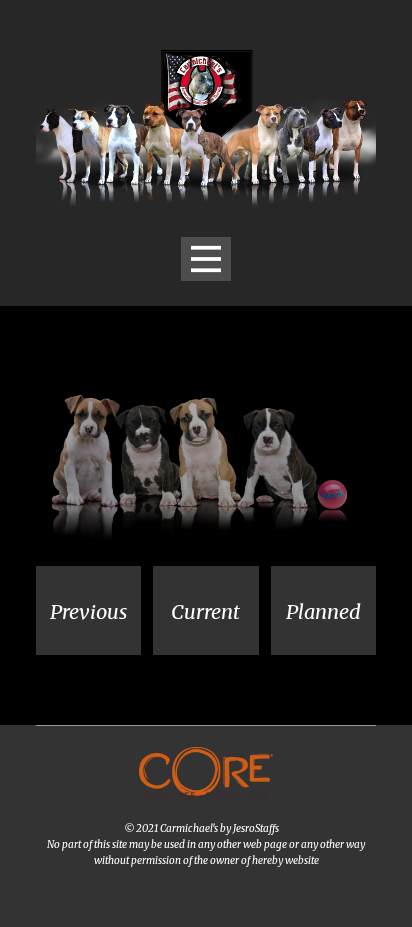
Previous (88, 611)
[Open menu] (206, 259)
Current (205, 611)
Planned (323, 611)
